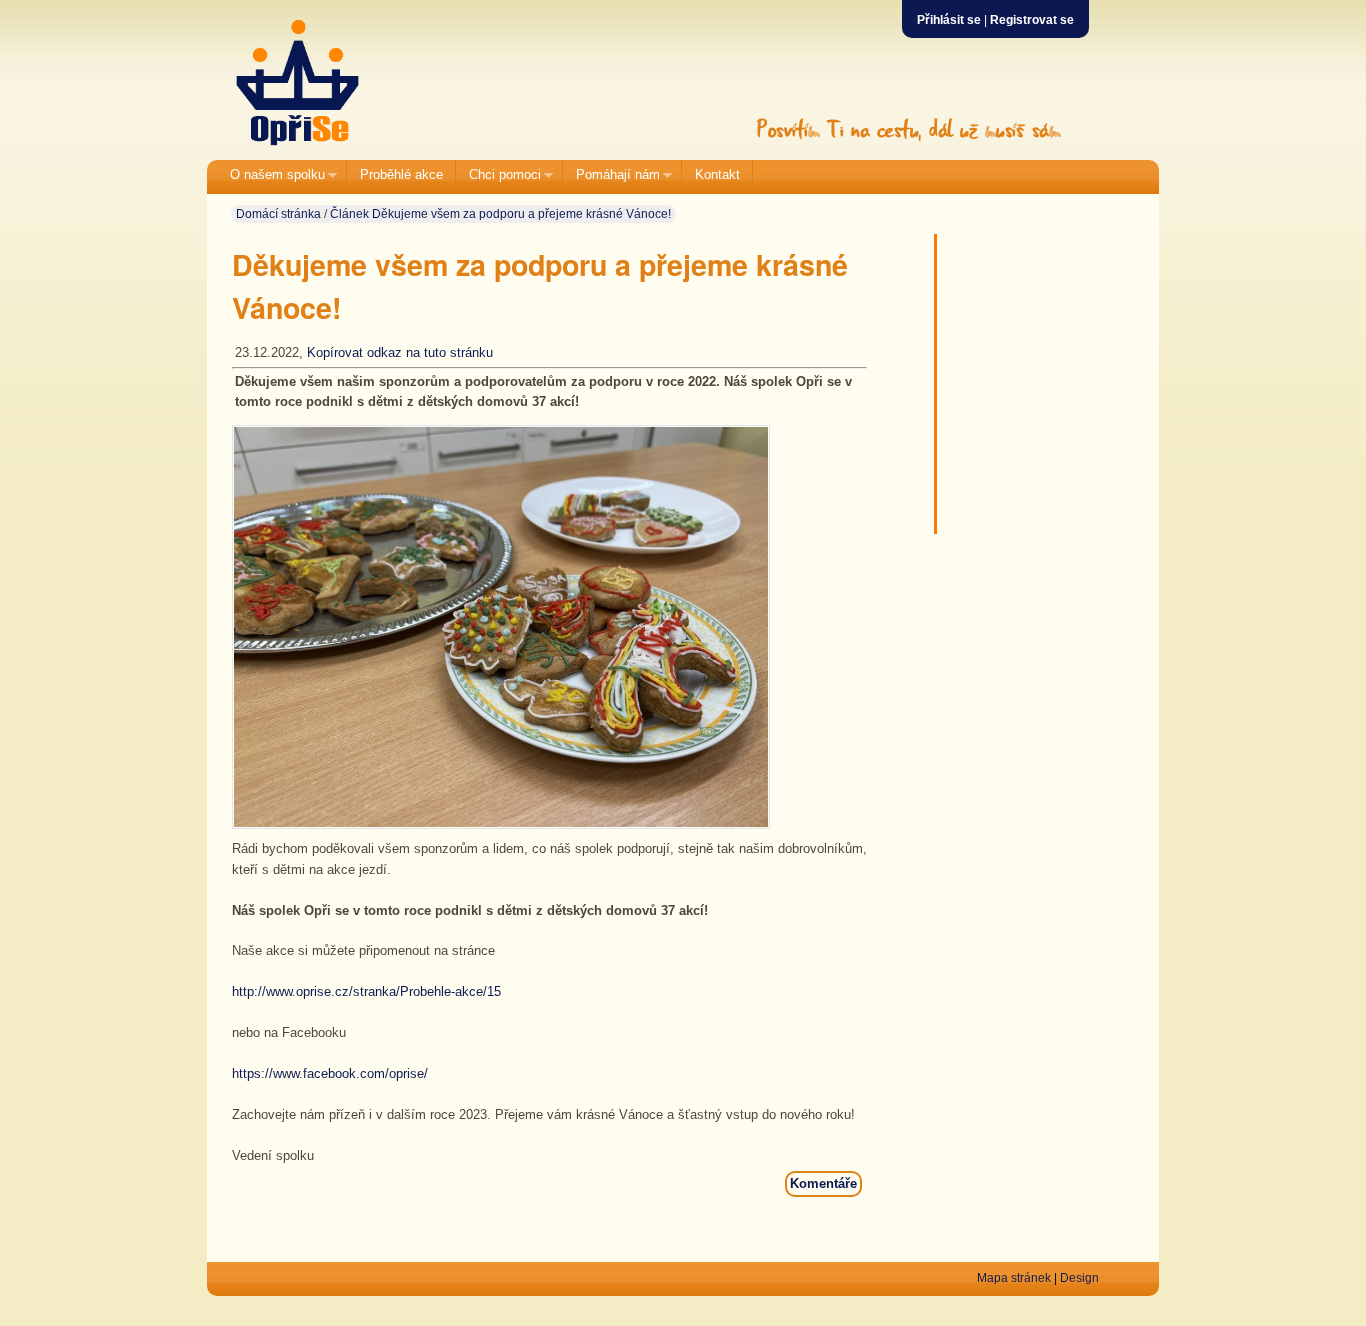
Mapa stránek (1014, 1278)
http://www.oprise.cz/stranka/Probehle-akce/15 (368, 991)
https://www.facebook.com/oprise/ (330, 1073)
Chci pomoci (498, 175)
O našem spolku (271, 175)
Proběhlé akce (401, 175)
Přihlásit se (949, 20)
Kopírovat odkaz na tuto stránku (400, 352)
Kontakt (717, 175)
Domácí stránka (278, 214)
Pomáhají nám (611, 175)
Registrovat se (1032, 20)
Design (1079, 1278)
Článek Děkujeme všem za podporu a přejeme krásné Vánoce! (500, 214)
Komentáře (823, 1183)
